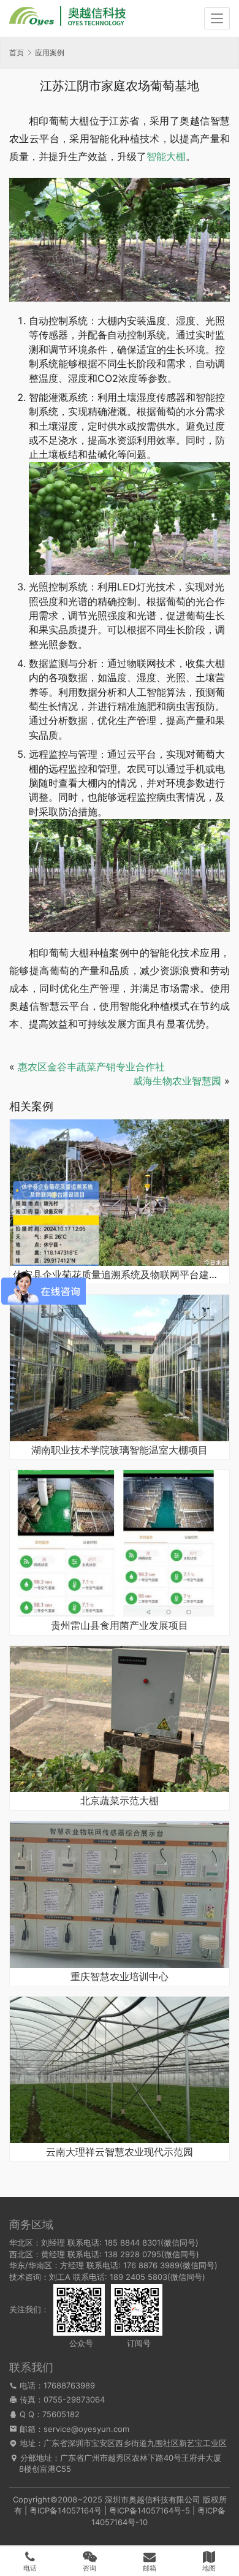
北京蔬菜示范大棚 (120, 1801)
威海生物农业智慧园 (177, 1081)
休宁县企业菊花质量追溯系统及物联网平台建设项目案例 (120, 1275)
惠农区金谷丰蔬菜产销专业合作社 (91, 1067)
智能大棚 (166, 156)
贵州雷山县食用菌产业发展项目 (120, 1626)
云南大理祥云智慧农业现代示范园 (120, 2152)
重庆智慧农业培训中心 (120, 1977)
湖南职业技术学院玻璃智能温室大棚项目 (120, 1450)
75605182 (61, 2414)
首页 (17, 52)
